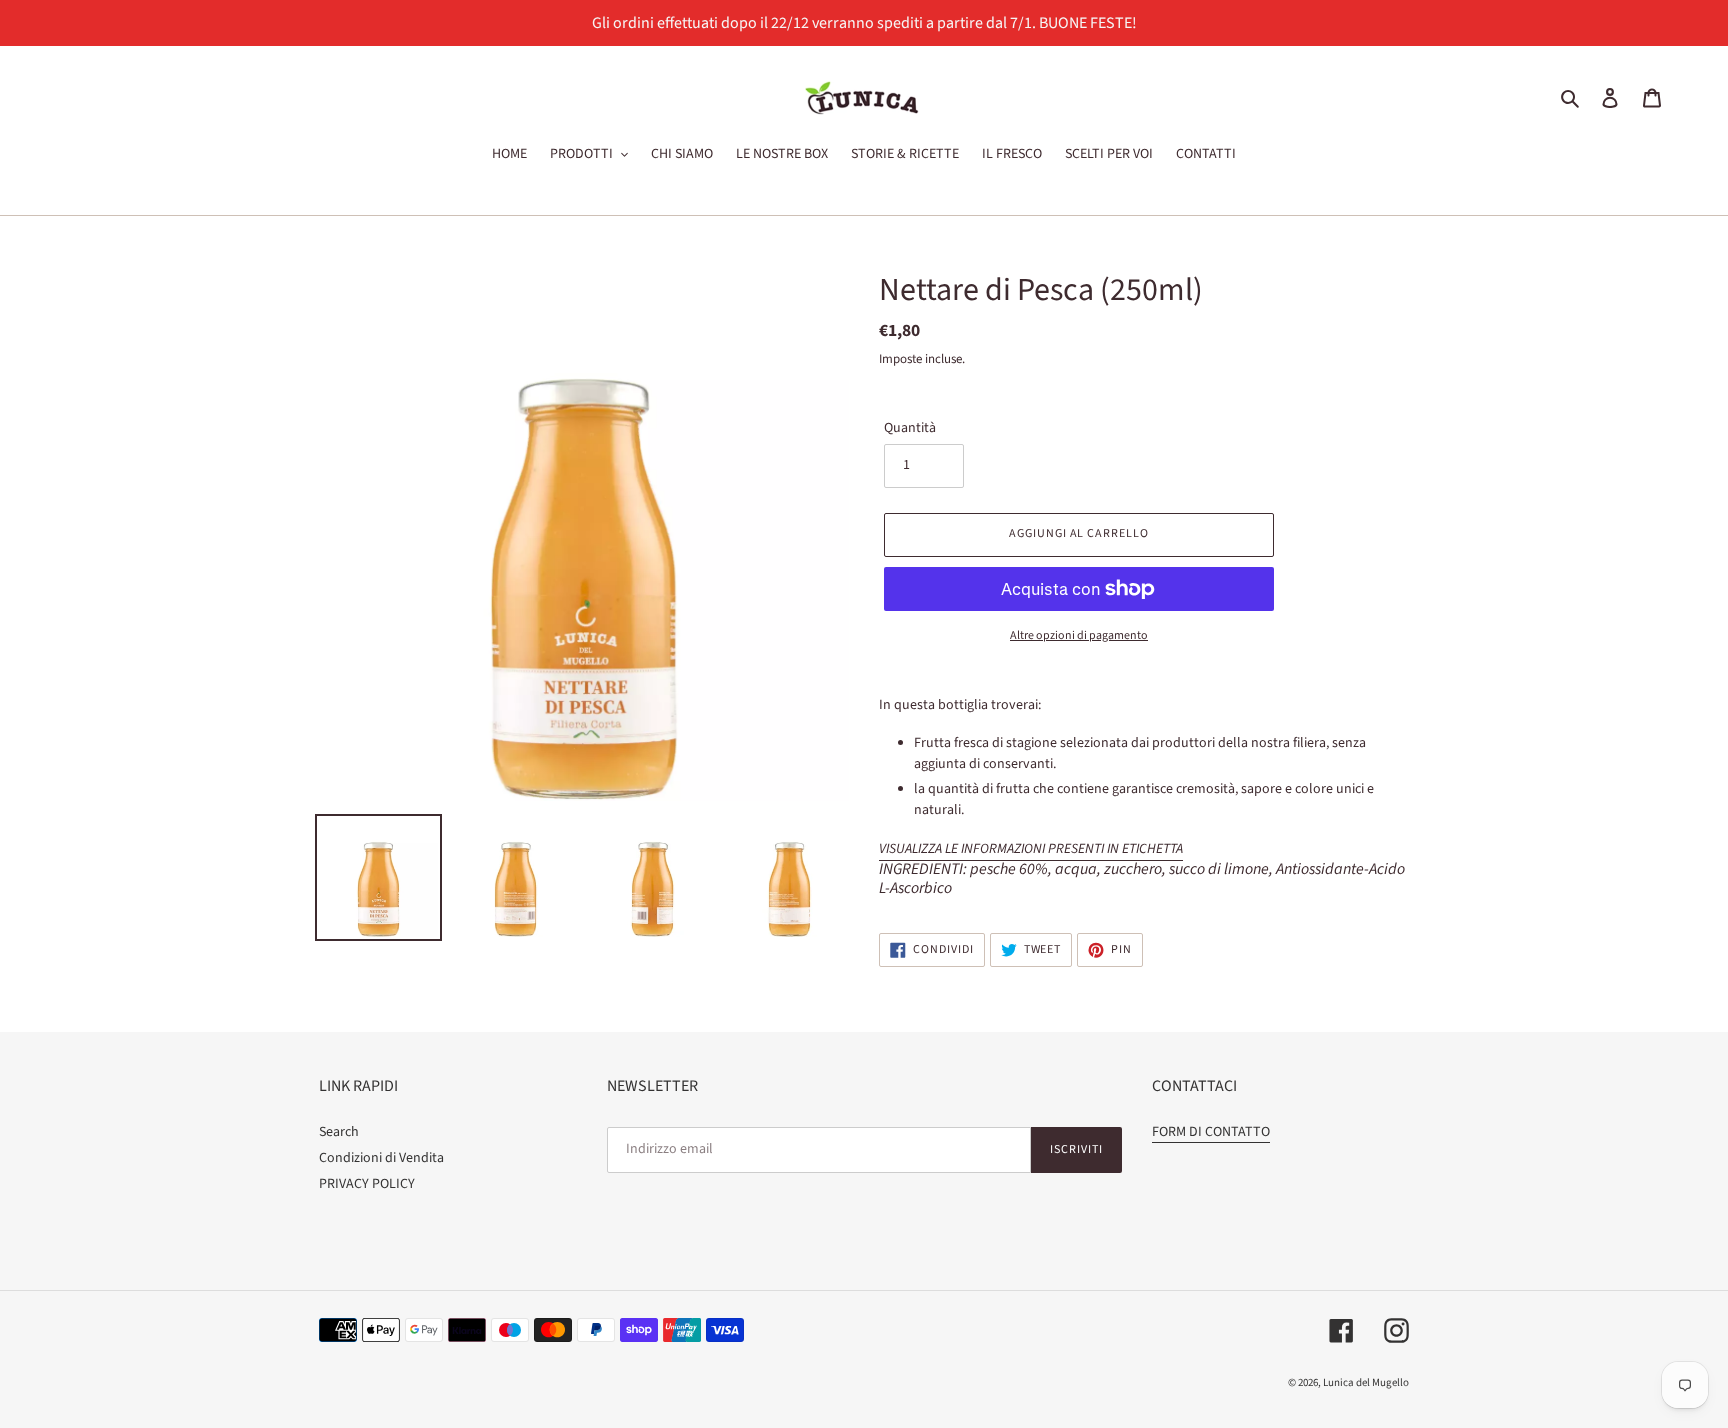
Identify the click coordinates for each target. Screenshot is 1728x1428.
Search (339, 1132)
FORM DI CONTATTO (1211, 1132)
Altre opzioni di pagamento (1079, 635)
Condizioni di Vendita (381, 1158)
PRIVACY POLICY (367, 1184)
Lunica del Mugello (1366, 1382)
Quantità (910, 428)
